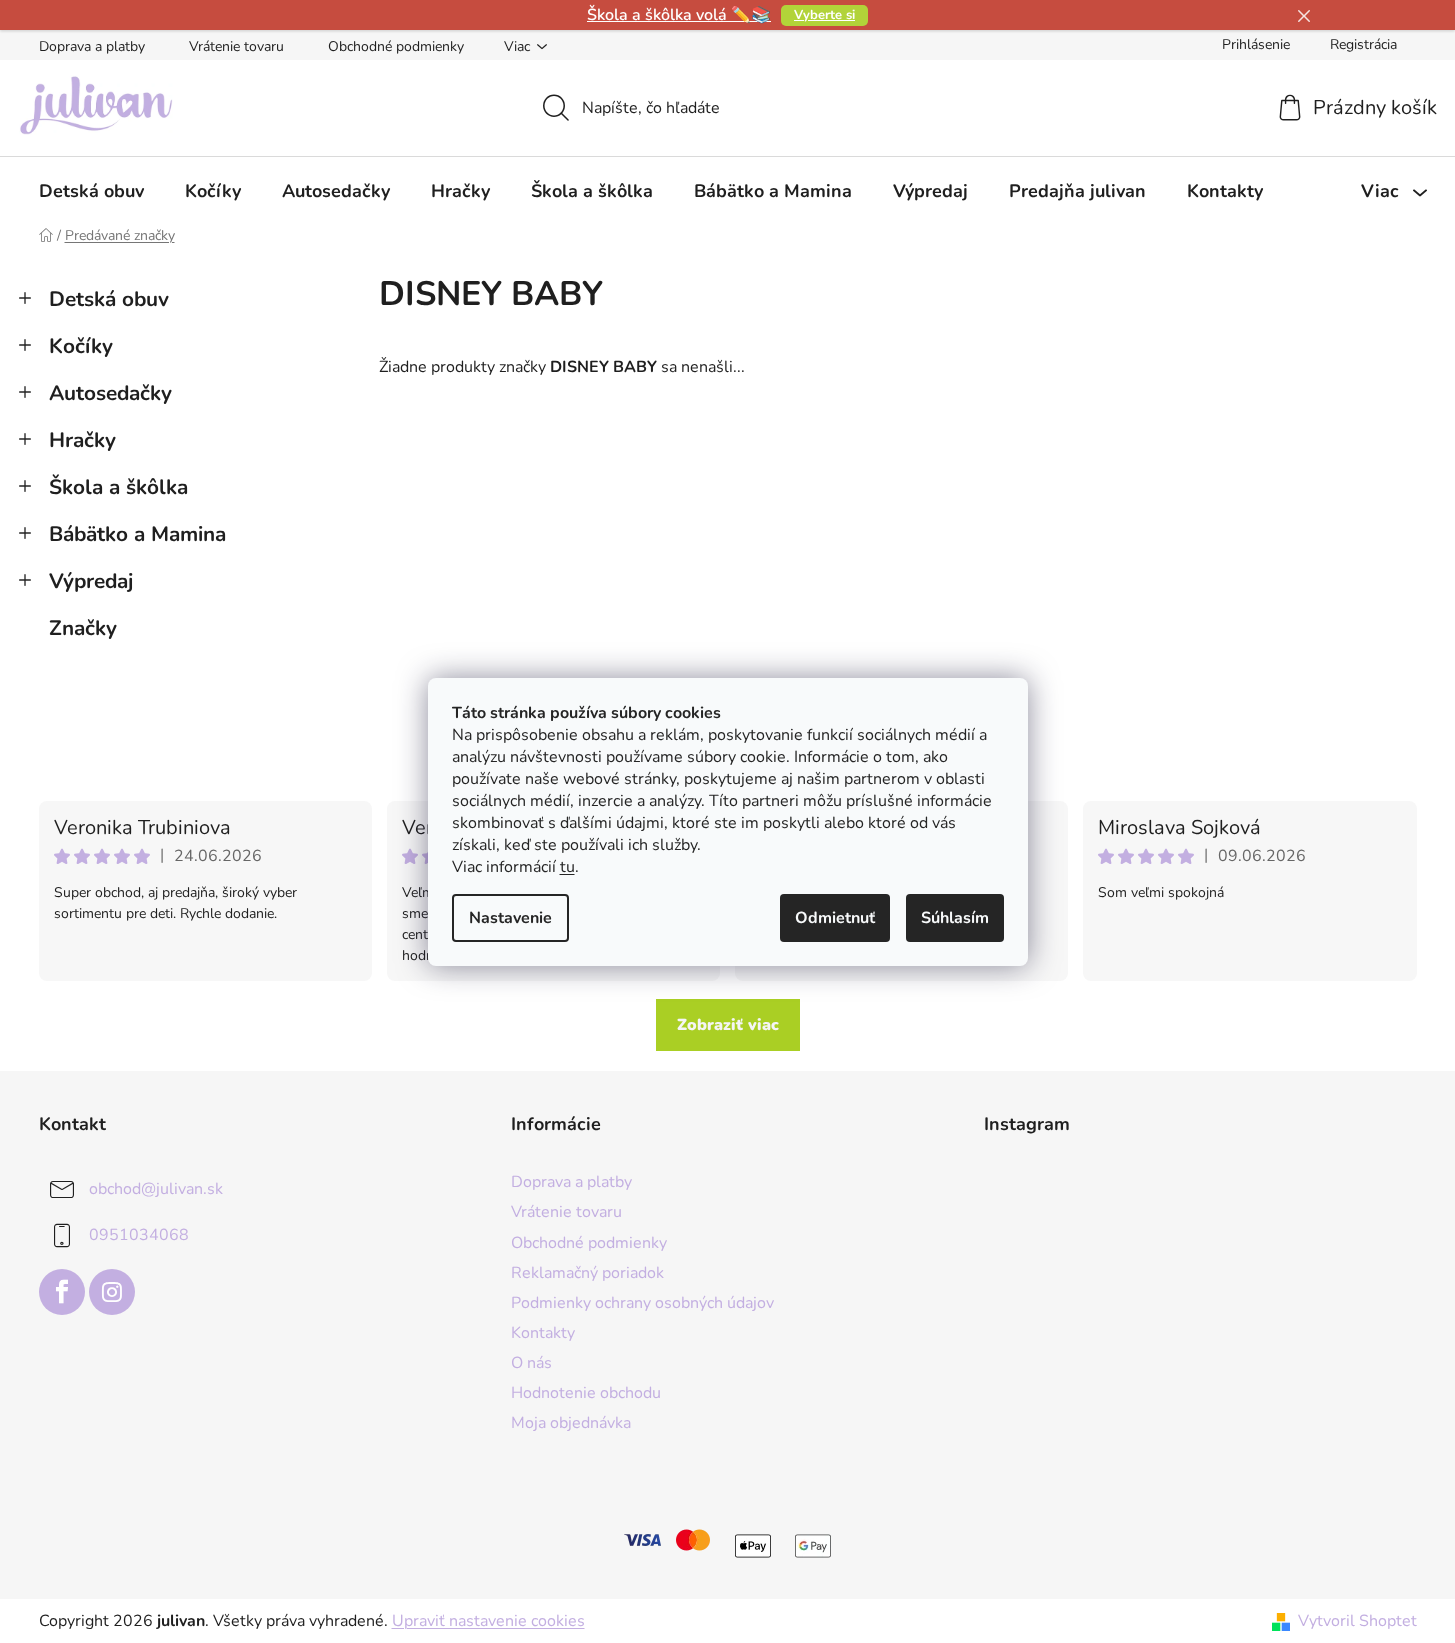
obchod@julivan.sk (156, 1189)
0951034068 (139, 1235)
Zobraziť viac (728, 1025)
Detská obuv (109, 299)
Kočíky (81, 346)
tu (567, 867)
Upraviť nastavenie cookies (488, 1621)
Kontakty (543, 1333)
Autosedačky (110, 393)
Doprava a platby (92, 46)
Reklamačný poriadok (587, 1273)
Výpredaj (91, 581)
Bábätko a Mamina (137, 534)
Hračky (82, 440)
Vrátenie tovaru (236, 46)
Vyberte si (824, 15)
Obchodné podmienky (396, 46)
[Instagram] (112, 1292)
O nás (531, 1363)
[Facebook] (62, 1292)
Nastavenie (510, 918)
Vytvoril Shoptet (1357, 1621)
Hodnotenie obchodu (586, 1393)
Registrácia (1363, 44)
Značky (83, 628)
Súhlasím (955, 918)
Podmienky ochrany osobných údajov (642, 1303)
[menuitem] (91, 191)
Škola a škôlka (118, 487)
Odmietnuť (835, 918)
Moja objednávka (571, 1423)
